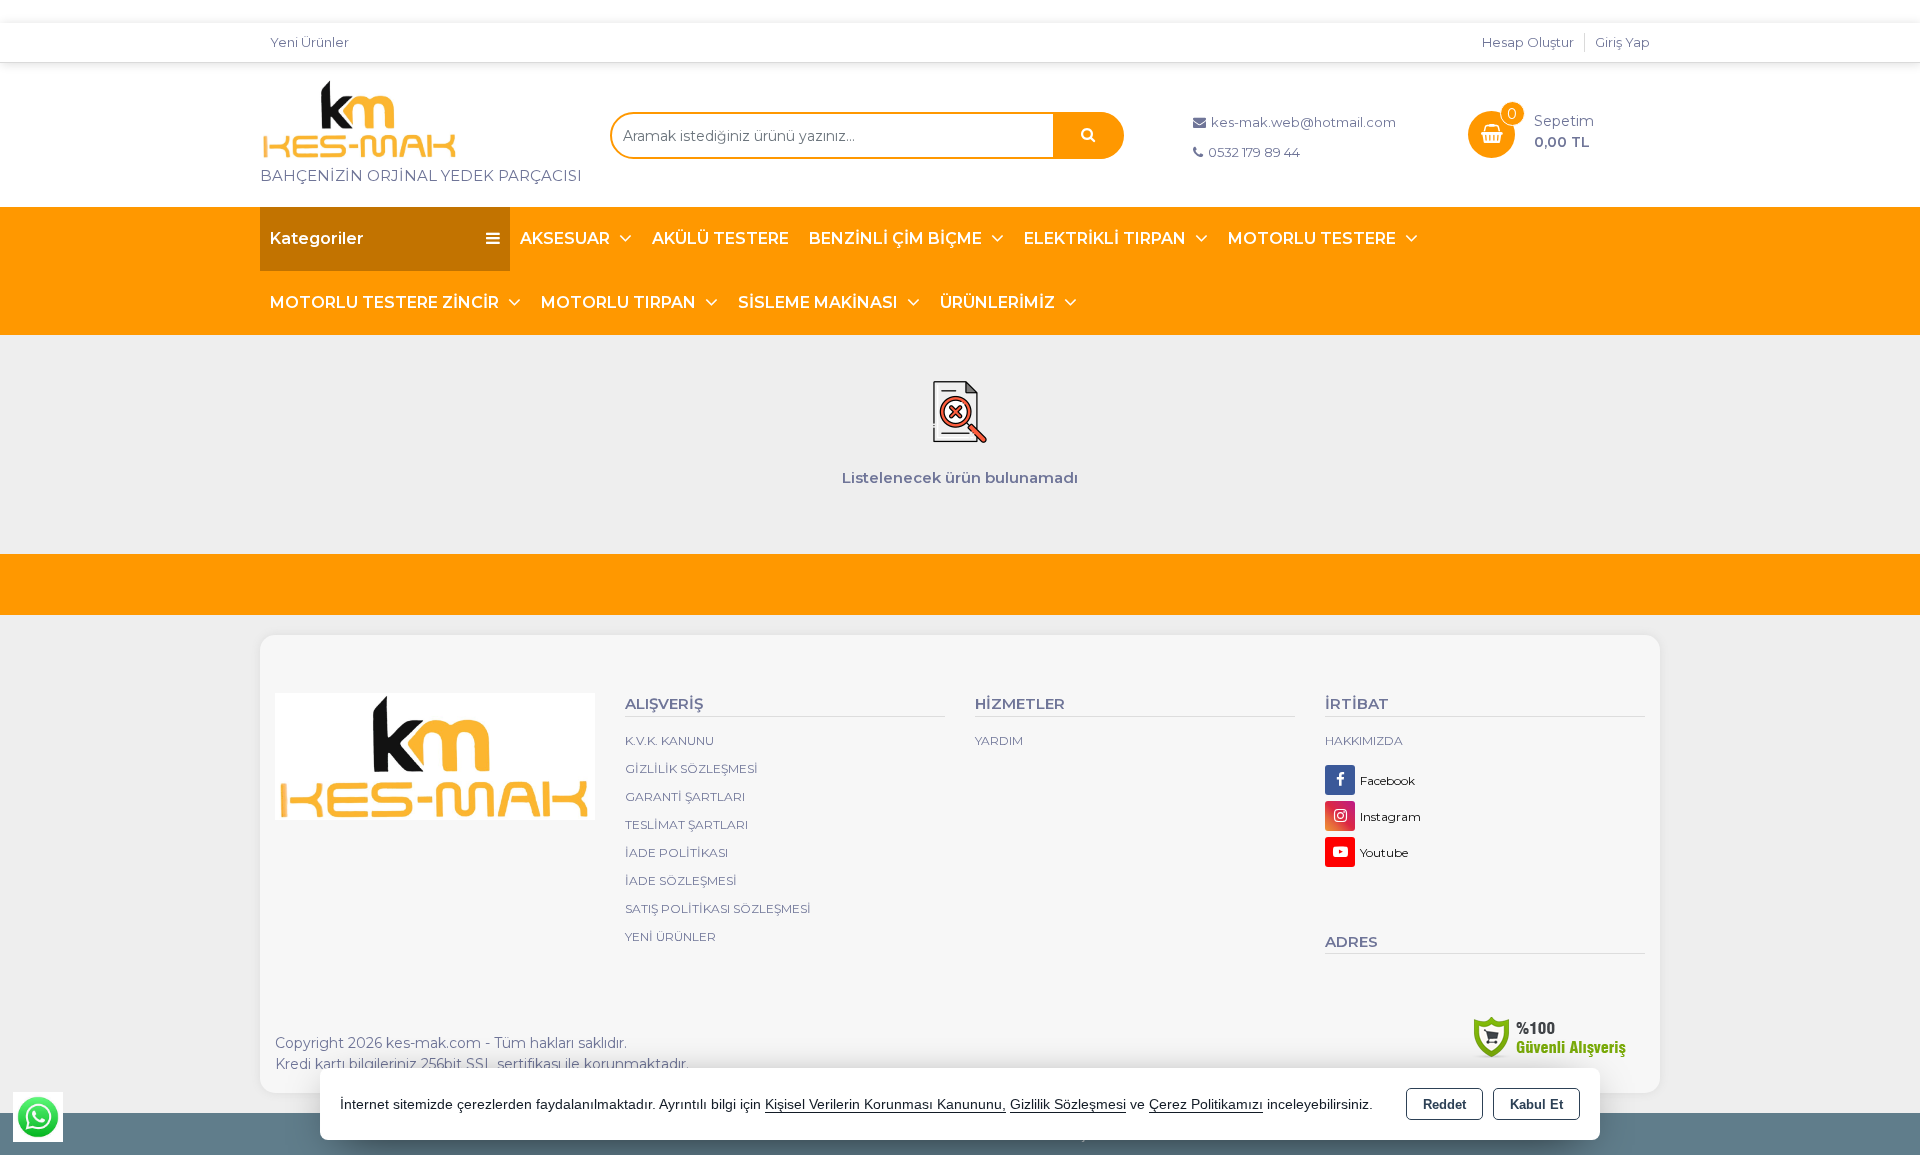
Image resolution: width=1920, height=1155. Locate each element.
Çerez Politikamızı (1206, 1104)
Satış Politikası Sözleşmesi (718, 908)
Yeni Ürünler (670, 936)
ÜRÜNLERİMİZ (999, 302)
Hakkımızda (1364, 740)
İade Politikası (676, 852)
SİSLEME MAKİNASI (820, 302)
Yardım (999, 740)
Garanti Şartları (685, 796)
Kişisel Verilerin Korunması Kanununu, (885, 1104)
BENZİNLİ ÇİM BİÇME (897, 238)
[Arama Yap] (1088, 135)
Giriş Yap (1622, 42)
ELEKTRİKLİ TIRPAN (1107, 238)
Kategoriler (317, 238)
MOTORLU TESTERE (1314, 238)
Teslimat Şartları (686, 824)
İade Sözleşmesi (681, 880)
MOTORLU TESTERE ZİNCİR (386, 302)
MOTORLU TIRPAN (620, 302)
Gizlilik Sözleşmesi (691, 768)
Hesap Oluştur (1528, 42)
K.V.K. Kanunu (669, 740)
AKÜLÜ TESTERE (720, 238)
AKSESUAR (567, 238)
